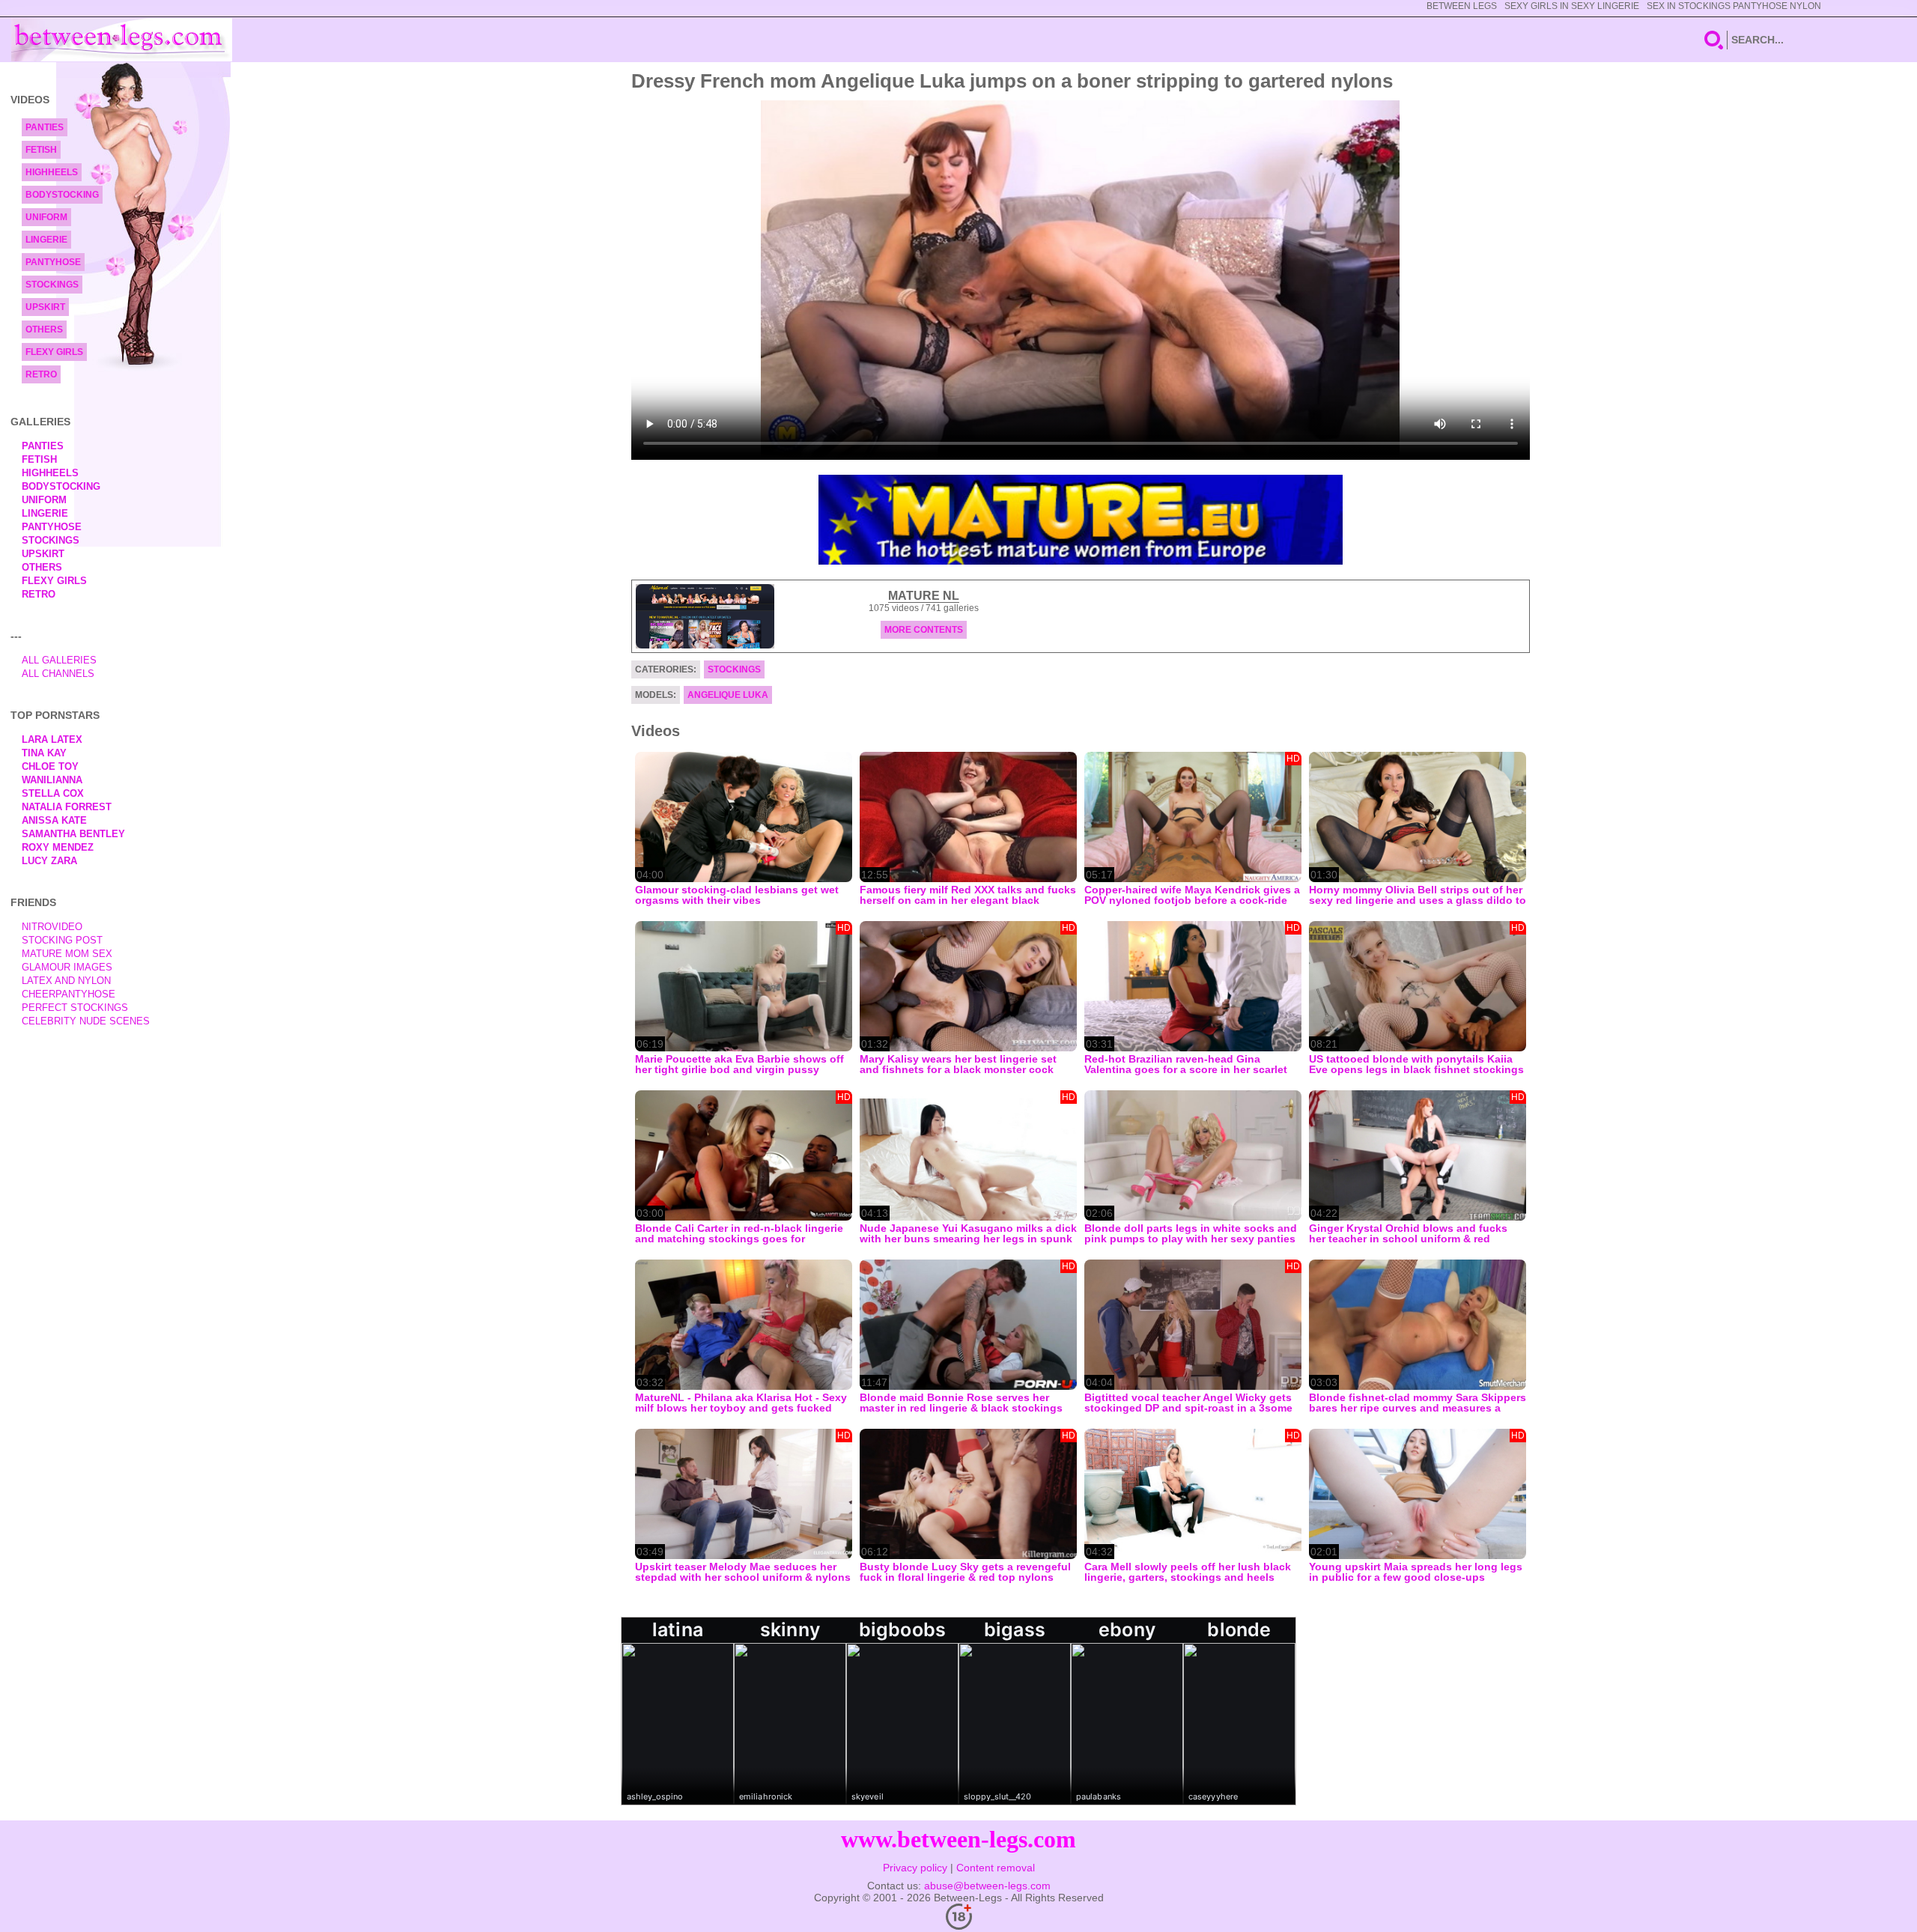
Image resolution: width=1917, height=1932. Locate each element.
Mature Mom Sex (67, 954)
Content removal (996, 1868)
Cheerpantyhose (69, 994)
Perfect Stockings (75, 1008)
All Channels (58, 674)
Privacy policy (915, 1868)
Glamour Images (67, 967)
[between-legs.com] (122, 40)
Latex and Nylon (66, 981)
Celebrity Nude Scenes (86, 1021)
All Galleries (59, 660)
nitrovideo (52, 927)
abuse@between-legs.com (987, 1886)
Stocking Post (62, 940)
